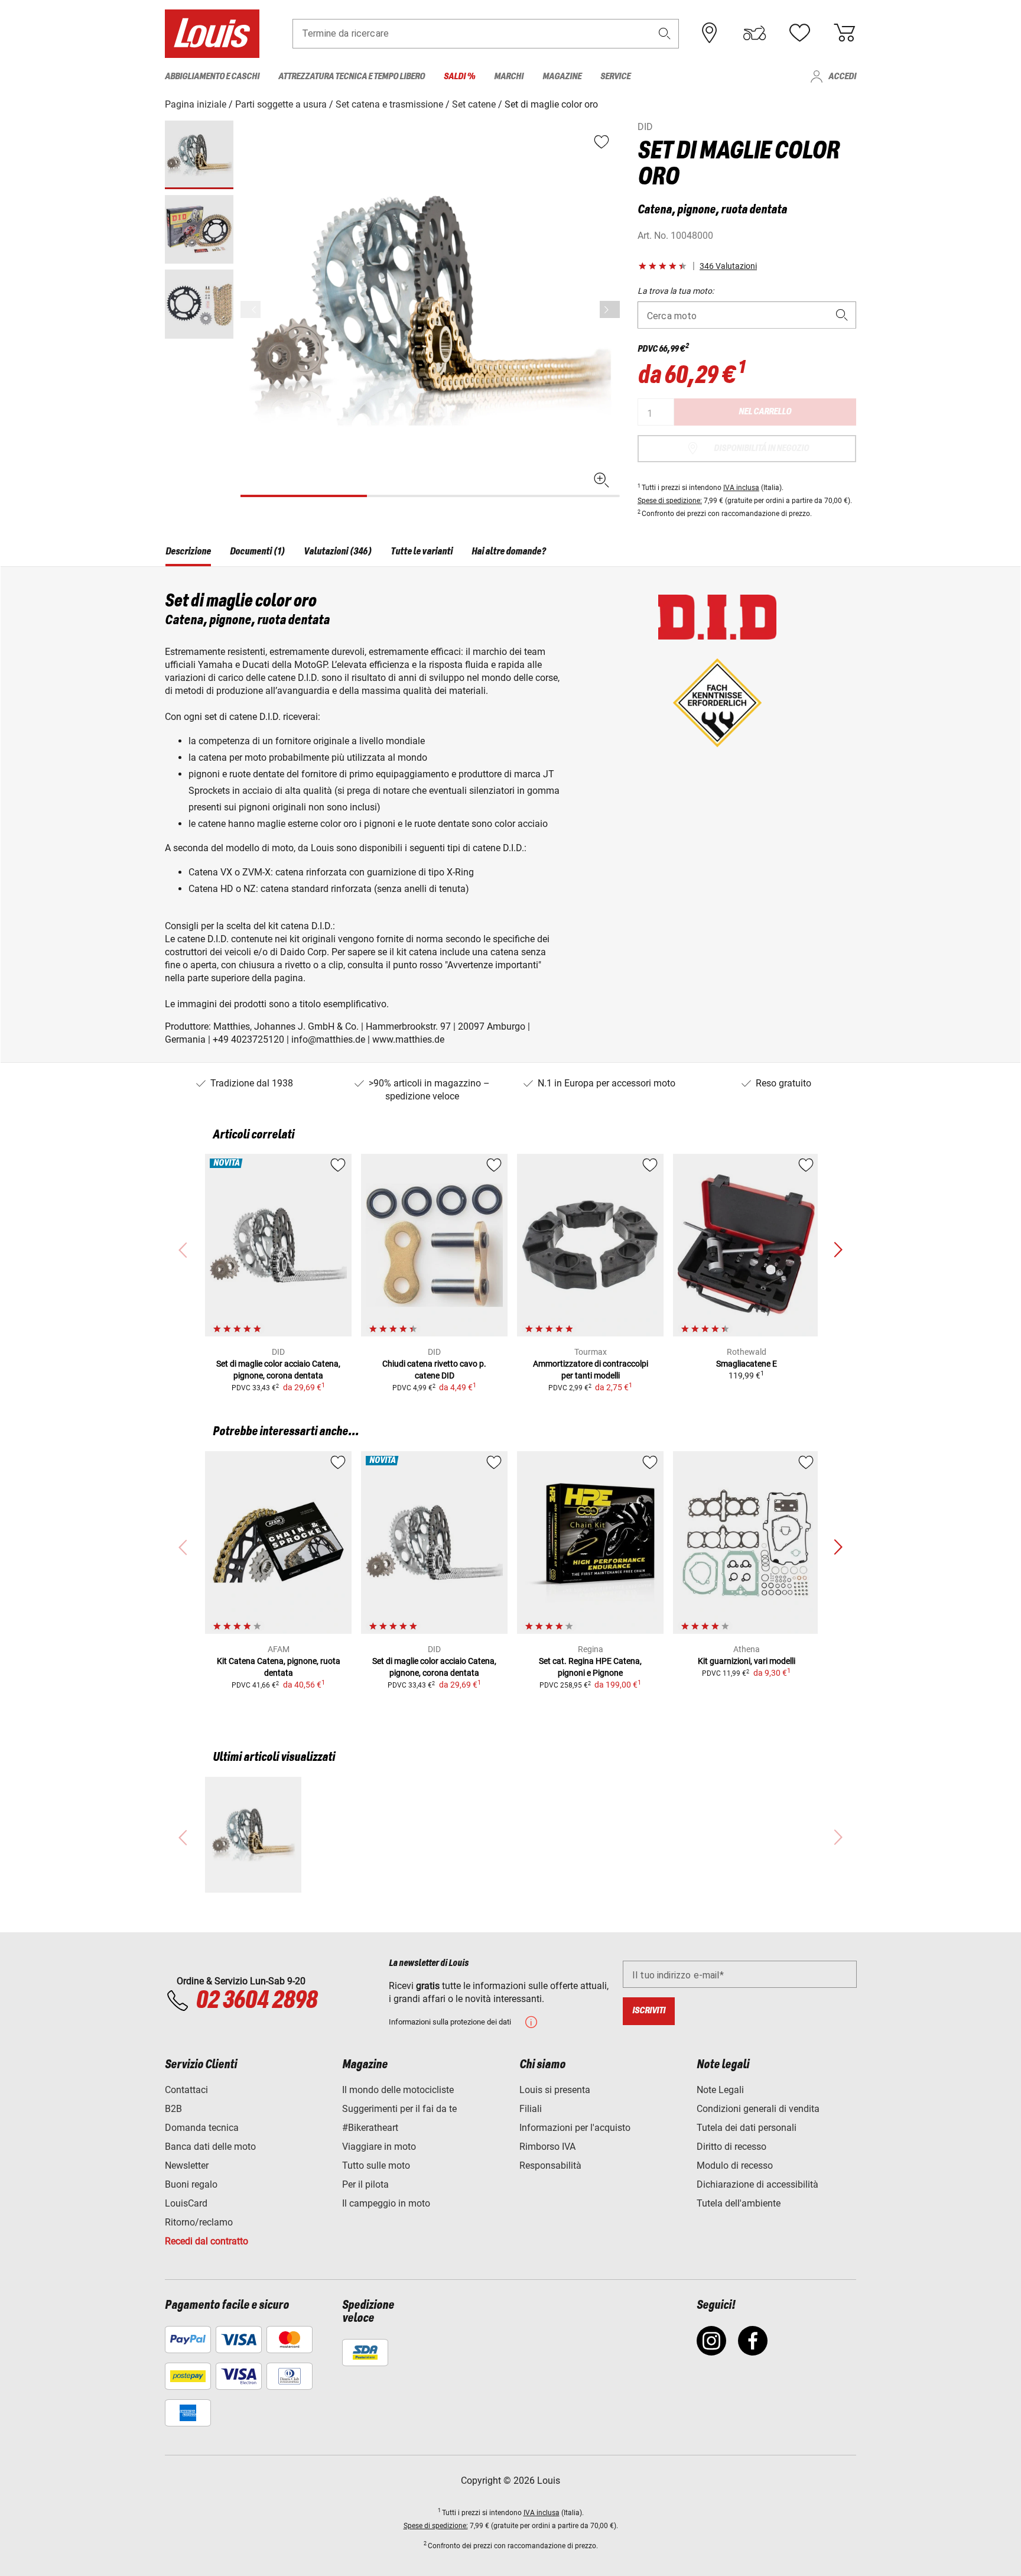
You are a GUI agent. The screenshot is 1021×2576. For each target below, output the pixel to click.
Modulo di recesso (735, 2165)
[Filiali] (710, 33)
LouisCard (186, 2203)
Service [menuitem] (615, 77)
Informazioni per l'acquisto (575, 2128)
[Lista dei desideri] (799, 33)
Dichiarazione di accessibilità (757, 2184)
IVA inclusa (741, 488)
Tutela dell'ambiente (739, 2203)
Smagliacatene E (747, 1364)
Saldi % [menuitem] (459, 77)
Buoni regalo (191, 2184)
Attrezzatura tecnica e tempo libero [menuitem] (352, 77)
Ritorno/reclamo (199, 2222)
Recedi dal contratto (207, 2241)
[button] (665, 33)
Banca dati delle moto (210, 2147)
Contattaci (186, 2090)
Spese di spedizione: (670, 501)
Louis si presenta (555, 2090)
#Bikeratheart (370, 2128)
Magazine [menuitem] (562, 77)
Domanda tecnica (202, 2128)
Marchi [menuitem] (509, 77)
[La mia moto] (755, 33)
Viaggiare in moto (379, 2147)
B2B (173, 2109)
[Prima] (610, 309)
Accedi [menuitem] (842, 77)
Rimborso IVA (547, 2147)
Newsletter (187, 2165)
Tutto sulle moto (376, 2165)
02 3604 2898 (256, 2001)
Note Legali (720, 2090)
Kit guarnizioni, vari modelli (747, 1661)
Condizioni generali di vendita (758, 2109)
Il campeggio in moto (386, 2203)
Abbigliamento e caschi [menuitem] (212, 77)
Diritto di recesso (731, 2147)
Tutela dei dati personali (747, 2128)
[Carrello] (844, 33)
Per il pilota (365, 2184)
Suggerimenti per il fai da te (399, 2109)
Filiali (531, 2109)
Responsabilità (550, 2165)
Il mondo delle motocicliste (398, 2090)
